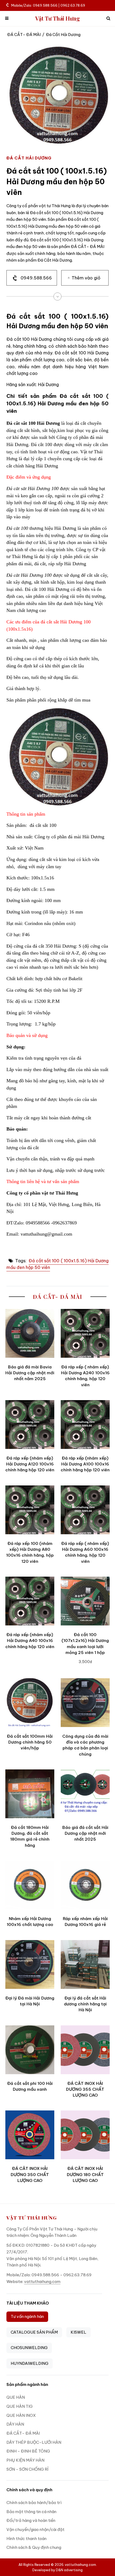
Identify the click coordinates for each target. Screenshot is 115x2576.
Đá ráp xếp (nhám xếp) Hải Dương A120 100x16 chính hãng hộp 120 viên (30, 1464)
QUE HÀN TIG (20, 2406)
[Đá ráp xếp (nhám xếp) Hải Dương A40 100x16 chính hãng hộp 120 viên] (30, 1601)
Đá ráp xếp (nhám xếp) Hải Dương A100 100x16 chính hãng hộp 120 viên (85, 1464)
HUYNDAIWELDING (30, 2363)
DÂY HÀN (15, 2424)
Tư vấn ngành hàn (27, 2316)
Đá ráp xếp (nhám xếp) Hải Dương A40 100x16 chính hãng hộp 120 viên (30, 1641)
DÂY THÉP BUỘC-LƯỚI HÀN (34, 2442)
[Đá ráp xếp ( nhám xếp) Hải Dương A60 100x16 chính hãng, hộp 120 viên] (85, 1510)
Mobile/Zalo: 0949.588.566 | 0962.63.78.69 (48, 5)
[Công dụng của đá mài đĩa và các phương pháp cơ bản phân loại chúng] (85, 1703)
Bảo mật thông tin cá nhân (31, 2512)
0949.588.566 (36, 278)
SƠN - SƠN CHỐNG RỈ (27, 2469)
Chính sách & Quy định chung (34, 2547)
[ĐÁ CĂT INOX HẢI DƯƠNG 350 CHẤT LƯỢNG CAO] (30, 2135)
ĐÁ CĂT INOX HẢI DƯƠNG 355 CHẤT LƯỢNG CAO (85, 2089)
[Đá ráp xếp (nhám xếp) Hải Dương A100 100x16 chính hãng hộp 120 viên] (85, 1425)
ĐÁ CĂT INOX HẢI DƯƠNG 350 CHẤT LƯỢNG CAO (30, 2174)
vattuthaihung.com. (81, 2565)
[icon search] (108, 19)
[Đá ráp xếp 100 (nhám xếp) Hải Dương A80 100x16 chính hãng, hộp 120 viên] (30, 1510)
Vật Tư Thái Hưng (58, 19)
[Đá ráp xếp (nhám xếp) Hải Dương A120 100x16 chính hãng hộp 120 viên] (30, 1425)
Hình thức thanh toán (26, 2539)
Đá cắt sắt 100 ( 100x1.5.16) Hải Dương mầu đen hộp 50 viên (57, 1264)
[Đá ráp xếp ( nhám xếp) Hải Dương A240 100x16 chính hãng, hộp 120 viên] (85, 1333)
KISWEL (78, 2332)
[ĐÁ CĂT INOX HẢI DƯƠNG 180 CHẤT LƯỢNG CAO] (85, 2135)
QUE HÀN (16, 2397)
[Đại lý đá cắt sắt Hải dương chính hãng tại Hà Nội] (85, 1964)
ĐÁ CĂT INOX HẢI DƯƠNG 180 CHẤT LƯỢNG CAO (85, 2174)
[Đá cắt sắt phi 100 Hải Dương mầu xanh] (30, 2050)
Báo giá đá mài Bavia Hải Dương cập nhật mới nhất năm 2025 (30, 1373)
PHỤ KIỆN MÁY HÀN (25, 2460)
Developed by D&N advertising (57, 2570)
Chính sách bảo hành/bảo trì (34, 2503)
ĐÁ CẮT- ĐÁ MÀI (24, 35)
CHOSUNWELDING (29, 2348)
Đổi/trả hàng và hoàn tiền (31, 2520)
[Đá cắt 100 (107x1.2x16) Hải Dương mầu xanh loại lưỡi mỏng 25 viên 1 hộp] (85, 1601)
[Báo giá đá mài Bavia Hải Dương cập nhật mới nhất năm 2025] (30, 1333)
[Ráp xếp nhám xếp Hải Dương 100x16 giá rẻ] (85, 1885)
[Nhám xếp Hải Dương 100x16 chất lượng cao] (30, 1885)
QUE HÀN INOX (21, 2415)
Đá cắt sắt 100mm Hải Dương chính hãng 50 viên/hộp (30, 1742)
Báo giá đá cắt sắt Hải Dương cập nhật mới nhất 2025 (85, 1833)
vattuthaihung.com (42, 2281)
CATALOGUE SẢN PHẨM (34, 2332)
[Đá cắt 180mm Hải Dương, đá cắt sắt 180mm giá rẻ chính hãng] (30, 1794)
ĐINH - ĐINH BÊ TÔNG (28, 2451)
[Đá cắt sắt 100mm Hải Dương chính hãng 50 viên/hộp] (30, 1703)
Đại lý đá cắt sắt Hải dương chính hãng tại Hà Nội (85, 2004)
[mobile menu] (7, 19)
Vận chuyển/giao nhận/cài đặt (35, 2529)
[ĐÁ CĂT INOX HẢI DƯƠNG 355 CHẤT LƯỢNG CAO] (85, 2050)
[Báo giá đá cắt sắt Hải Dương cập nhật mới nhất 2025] (85, 1794)
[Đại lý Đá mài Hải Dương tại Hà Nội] (30, 1964)
